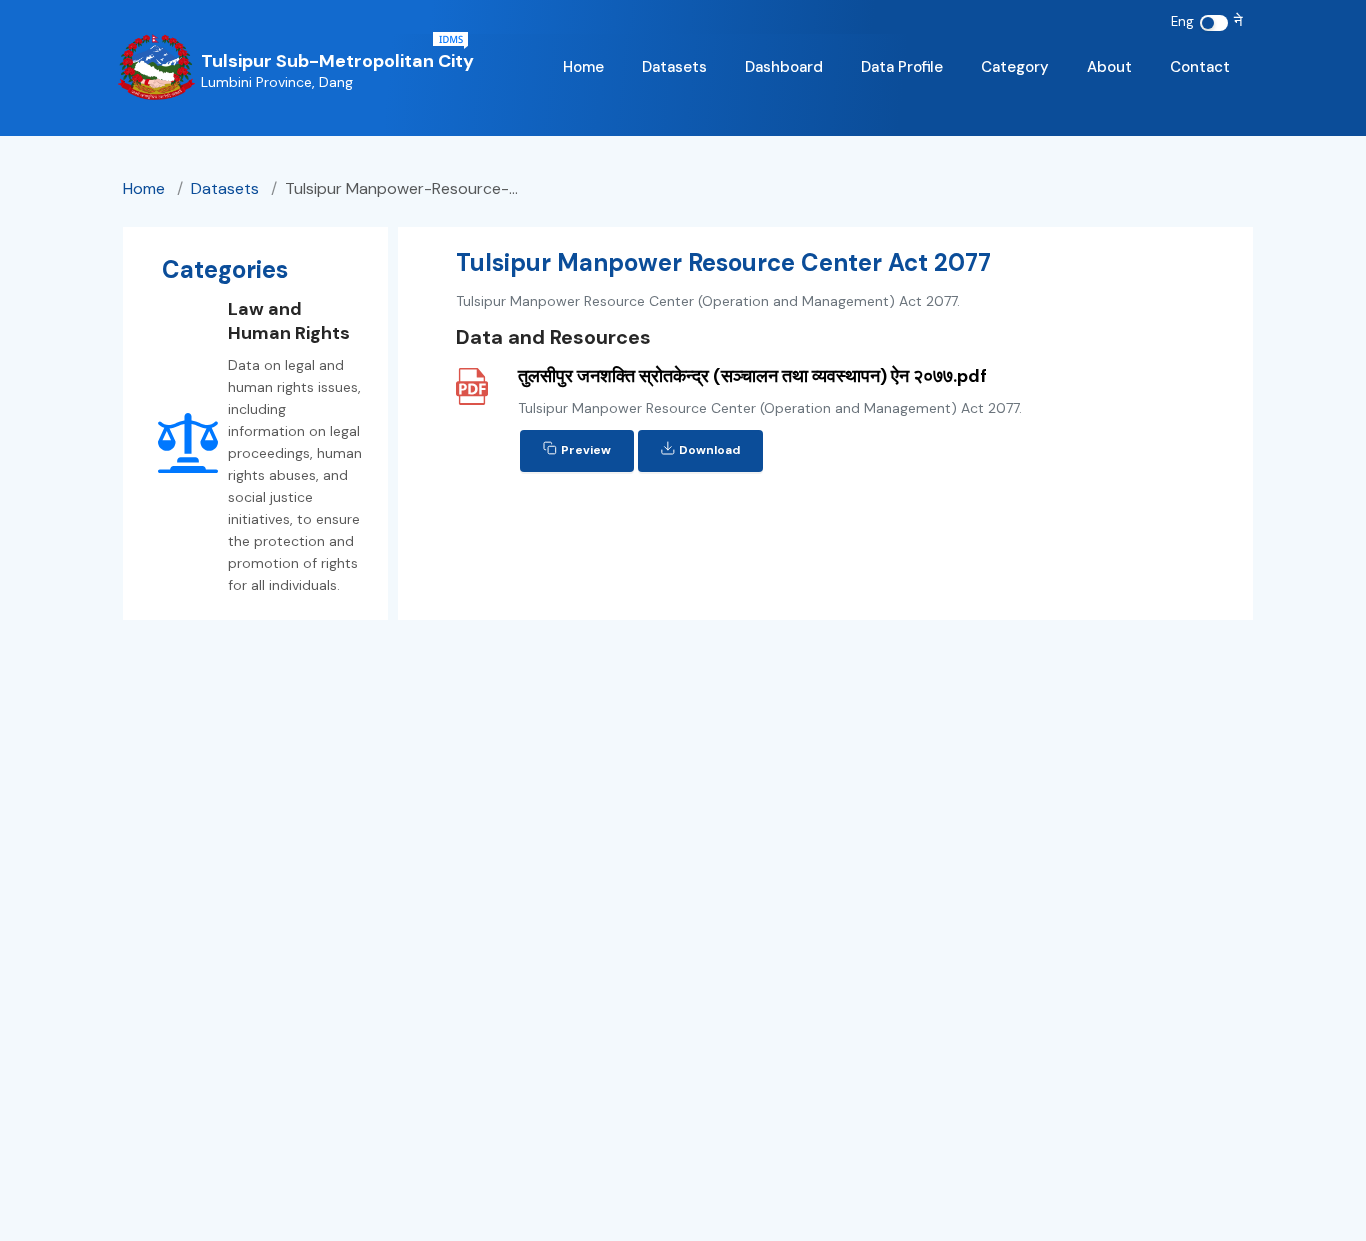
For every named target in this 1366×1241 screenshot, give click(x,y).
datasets (225, 188)
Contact (1200, 67)
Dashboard (784, 67)
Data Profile (902, 67)
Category (1015, 67)
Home (583, 67)
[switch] (1214, 23)
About (1109, 67)
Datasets (674, 67)
